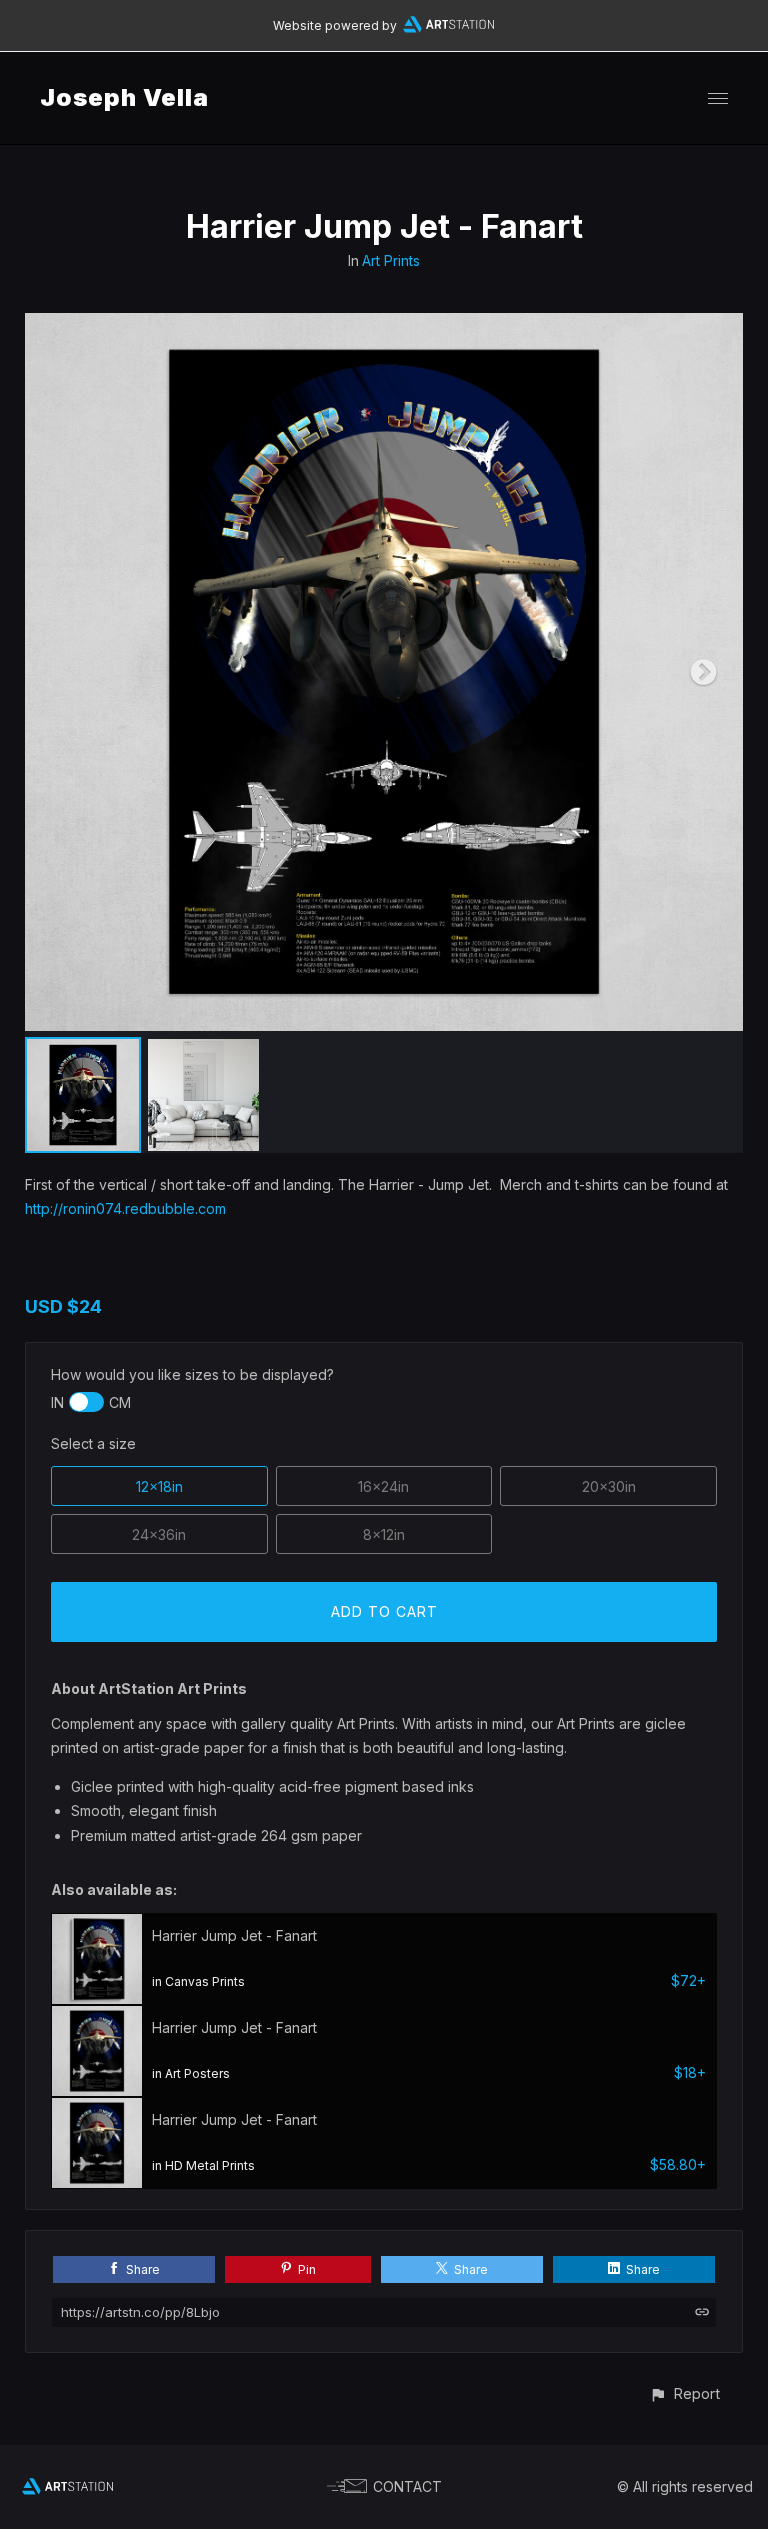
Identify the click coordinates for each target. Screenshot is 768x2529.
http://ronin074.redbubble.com (125, 1208)
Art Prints (391, 260)
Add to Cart (384, 1611)
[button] (684, 2393)
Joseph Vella (124, 97)
